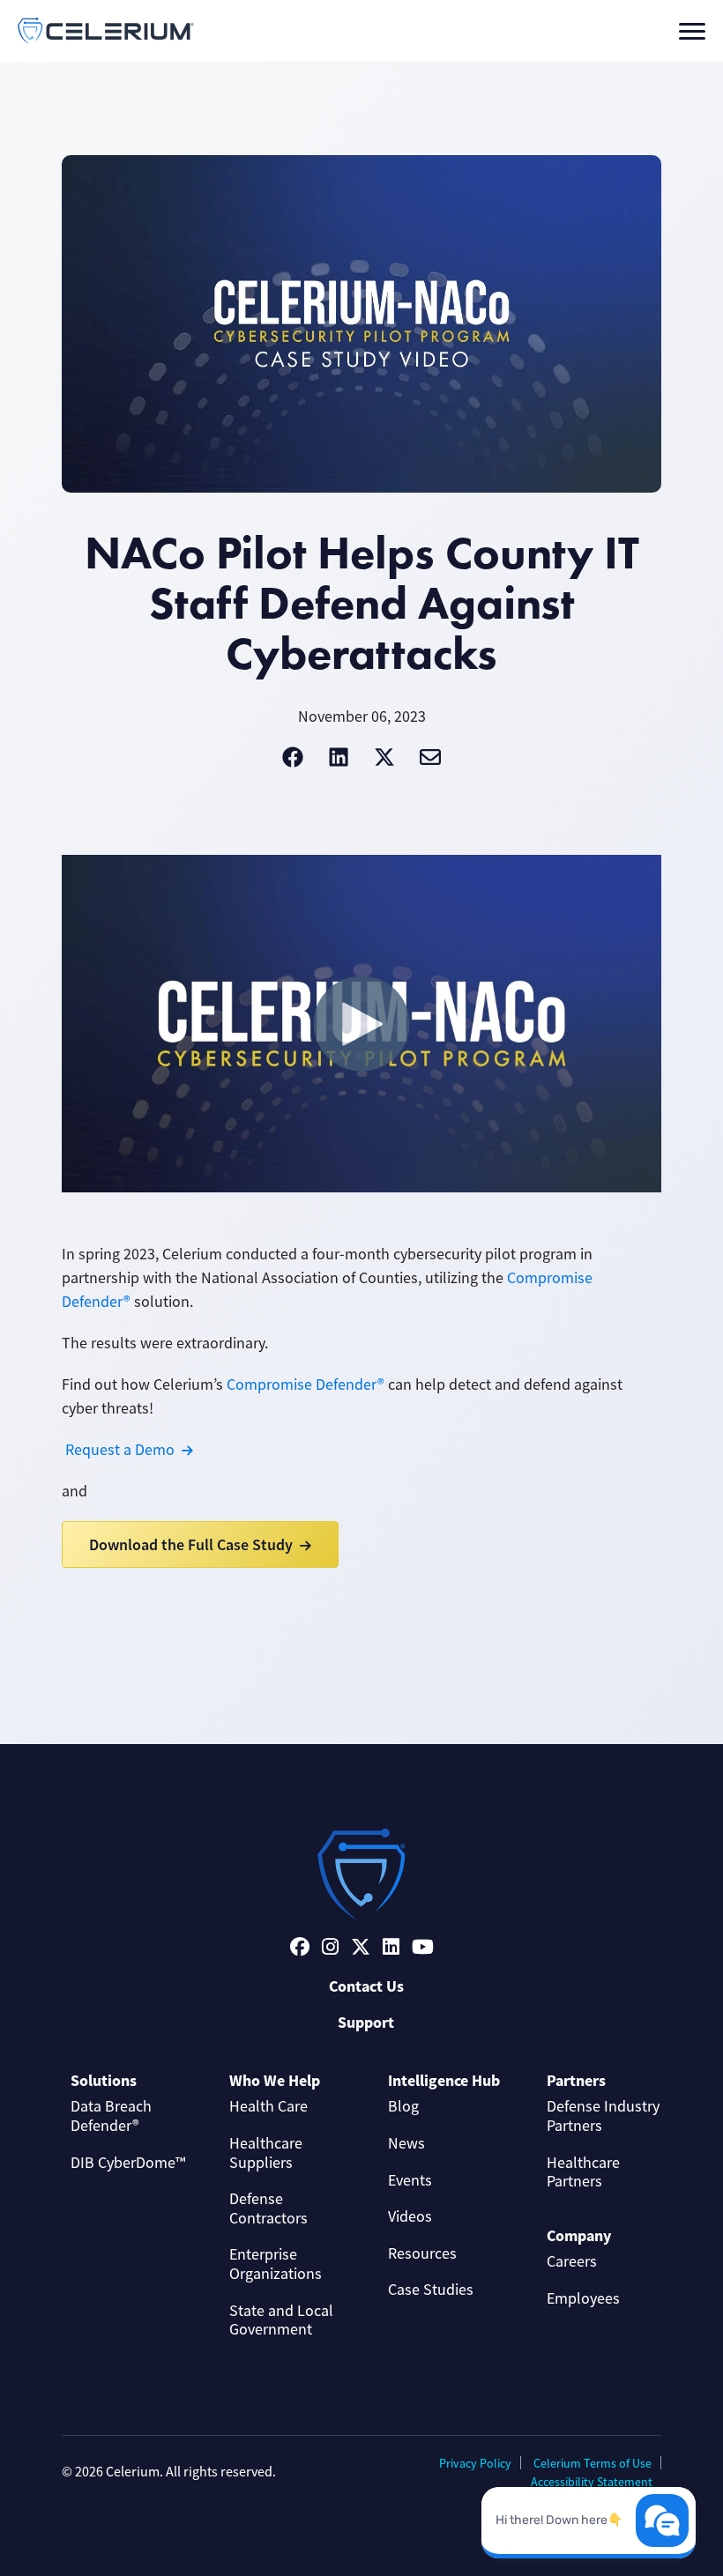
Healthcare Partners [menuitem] (583, 2172)
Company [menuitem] (579, 2236)
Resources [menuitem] (422, 2253)
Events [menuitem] (410, 2180)
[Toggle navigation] (692, 31)
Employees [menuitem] (583, 2298)
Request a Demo (120, 1450)
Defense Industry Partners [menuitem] (603, 2116)
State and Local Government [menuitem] (281, 2320)
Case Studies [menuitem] (431, 2290)
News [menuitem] (406, 2143)
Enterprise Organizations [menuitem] (276, 2264)
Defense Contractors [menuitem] (268, 2209)
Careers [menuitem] (572, 2261)
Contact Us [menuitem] (366, 1986)
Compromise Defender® (306, 1385)
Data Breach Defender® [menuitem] (111, 2116)
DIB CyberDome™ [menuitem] (128, 2163)
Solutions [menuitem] (104, 2081)
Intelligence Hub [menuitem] (444, 2081)
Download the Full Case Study (191, 1544)
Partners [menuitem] (576, 2081)
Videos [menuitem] (410, 2216)
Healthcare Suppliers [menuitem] (266, 2153)
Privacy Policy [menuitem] (475, 2463)
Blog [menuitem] (403, 2106)
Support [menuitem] (366, 2023)
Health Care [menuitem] (268, 2106)
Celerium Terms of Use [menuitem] (593, 2463)
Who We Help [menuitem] (275, 2081)
